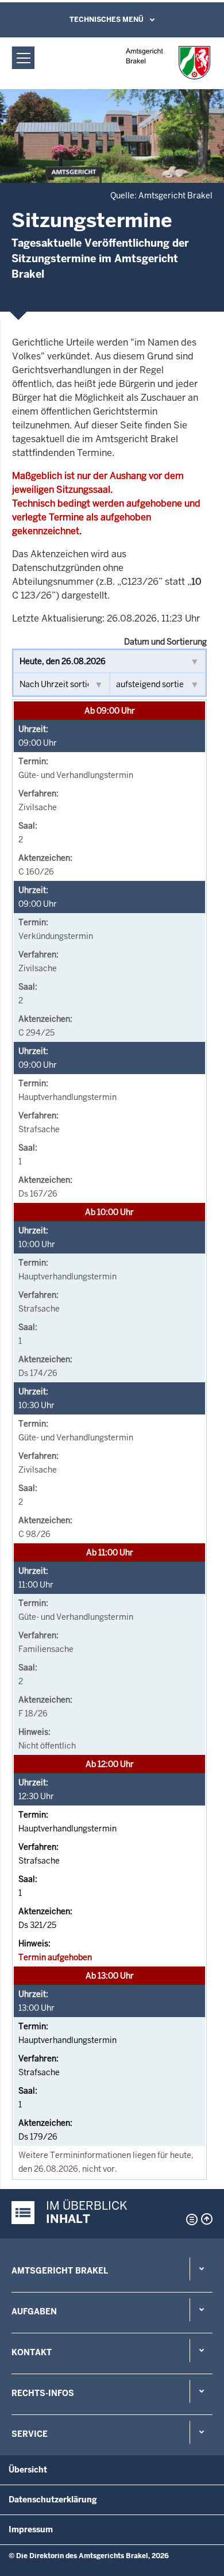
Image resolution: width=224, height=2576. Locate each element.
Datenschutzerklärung (53, 2500)
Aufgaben (34, 2311)
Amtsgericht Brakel (60, 2271)
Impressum (31, 2529)
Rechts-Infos (43, 2393)
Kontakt (32, 2352)
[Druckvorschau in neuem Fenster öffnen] (190, 2219)
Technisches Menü (107, 20)
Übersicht (28, 2470)
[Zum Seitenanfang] (207, 2219)
